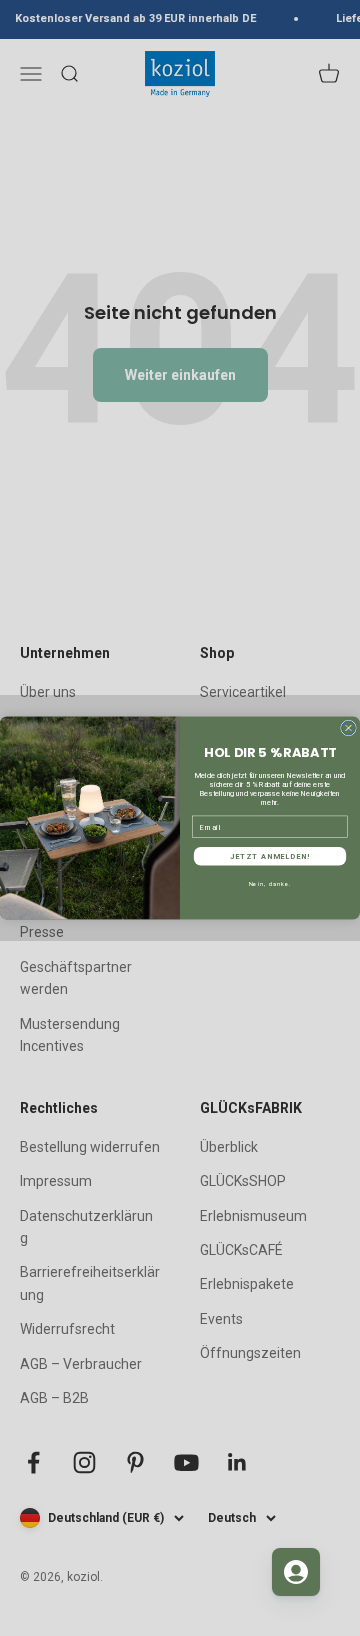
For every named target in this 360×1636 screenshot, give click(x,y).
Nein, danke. (270, 884)
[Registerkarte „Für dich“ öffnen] (296, 1572)
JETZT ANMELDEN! (270, 856)
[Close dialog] (349, 728)
